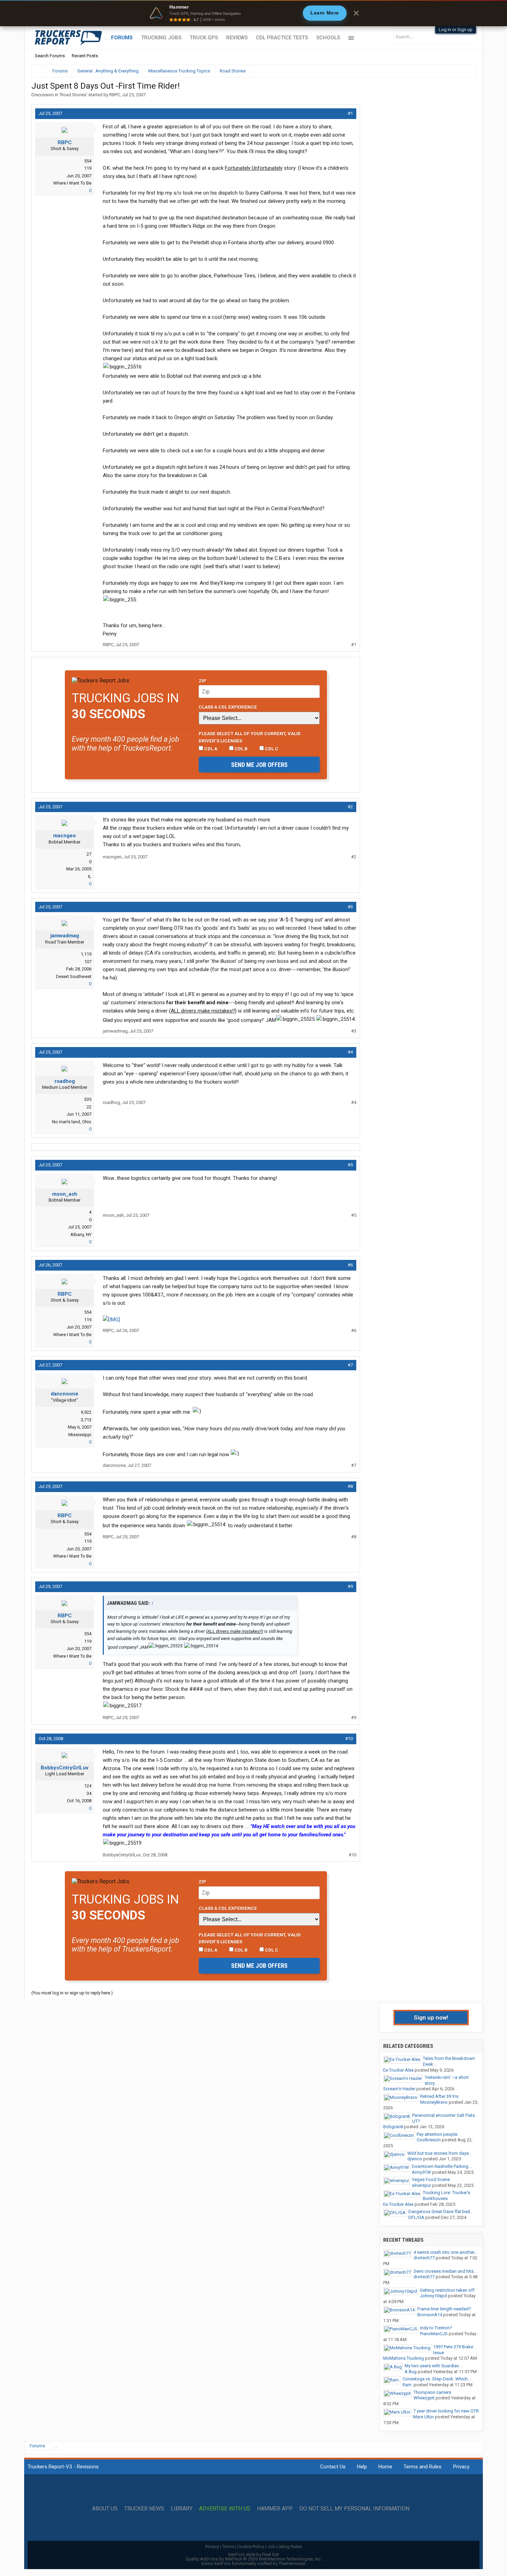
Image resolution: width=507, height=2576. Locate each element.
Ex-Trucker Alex (398, 2070)
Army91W (421, 2172)
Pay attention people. (438, 2134)
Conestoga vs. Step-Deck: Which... (437, 2379)
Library (182, 2509)
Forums (122, 38)
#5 (350, 1165)
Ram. (407, 2385)
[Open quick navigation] (466, 71)
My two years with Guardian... (433, 2366)
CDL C (271, 749)
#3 (350, 907)
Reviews (237, 38)
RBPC (115, 95)
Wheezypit (424, 2398)
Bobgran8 (393, 2127)
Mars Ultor (424, 2417)
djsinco (415, 2159)
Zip (202, 681)
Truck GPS (204, 38)
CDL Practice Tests (282, 38)
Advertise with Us (225, 2509)
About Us (105, 2509)
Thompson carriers (432, 2392)
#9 (350, 1586)
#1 (350, 113)
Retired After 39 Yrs (439, 2096)
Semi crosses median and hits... (445, 2271)
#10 (349, 1739)
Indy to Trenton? (436, 2328)
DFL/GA (416, 2217)
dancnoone (64, 1394)
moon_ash (65, 1194)
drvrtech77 (424, 2258)
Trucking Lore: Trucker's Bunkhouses (446, 2195)
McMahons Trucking (404, 2358)
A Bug (411, 2372)
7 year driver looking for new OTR (446, 2411)
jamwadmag (65, 936)
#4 (350, 1052)
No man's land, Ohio (72, 1122)
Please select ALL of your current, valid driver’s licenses (250, 737)
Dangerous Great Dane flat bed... (441, 2212)
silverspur (421, 2185)
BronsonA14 (430, 2315)
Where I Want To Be (72, 183)
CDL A (210, 749)
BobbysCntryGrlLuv (64, 1768)
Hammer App (275, 2509)
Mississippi (80, 1435)
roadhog (65, 1081)
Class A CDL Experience (228, 707)
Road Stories (73, 95)
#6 (350, 1265)
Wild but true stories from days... (440, 2153)
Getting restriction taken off (447, 2290)
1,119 (86, 954)
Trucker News (144, 2509)
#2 (350, 807)
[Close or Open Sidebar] (458, 71)
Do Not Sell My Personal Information (354, 2509)
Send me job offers (259, 765)
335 (88, 1099)
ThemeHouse (292, 2563)
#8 (350, 1486)
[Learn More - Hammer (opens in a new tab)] (254, 13)
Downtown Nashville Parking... (442, 2166)
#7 (350, 1365)
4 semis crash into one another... (445, 2252)
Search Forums (50, 56)
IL (90, 876)
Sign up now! (431, 2017)
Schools (328, 38)
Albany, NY (81, 1235)
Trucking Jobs (161, 38)
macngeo (64, 836)
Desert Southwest (74, 976)
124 (88, 1786)
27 (89, 854)
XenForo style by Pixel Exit (254, 2554)
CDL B (241, 749)
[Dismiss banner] (356, 13)
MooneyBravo (434, 2102)
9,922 (86, 1412)
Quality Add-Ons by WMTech (254, 2559)
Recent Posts (85, 56)
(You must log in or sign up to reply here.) (72, 1993)
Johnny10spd (433, 2296)
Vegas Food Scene (431, 2179)
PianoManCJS (434, 2334)
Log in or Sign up (456, 29)
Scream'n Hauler (399, 2089)
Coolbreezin (429, 2140)
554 (88, 161)
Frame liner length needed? (444, 2309)
